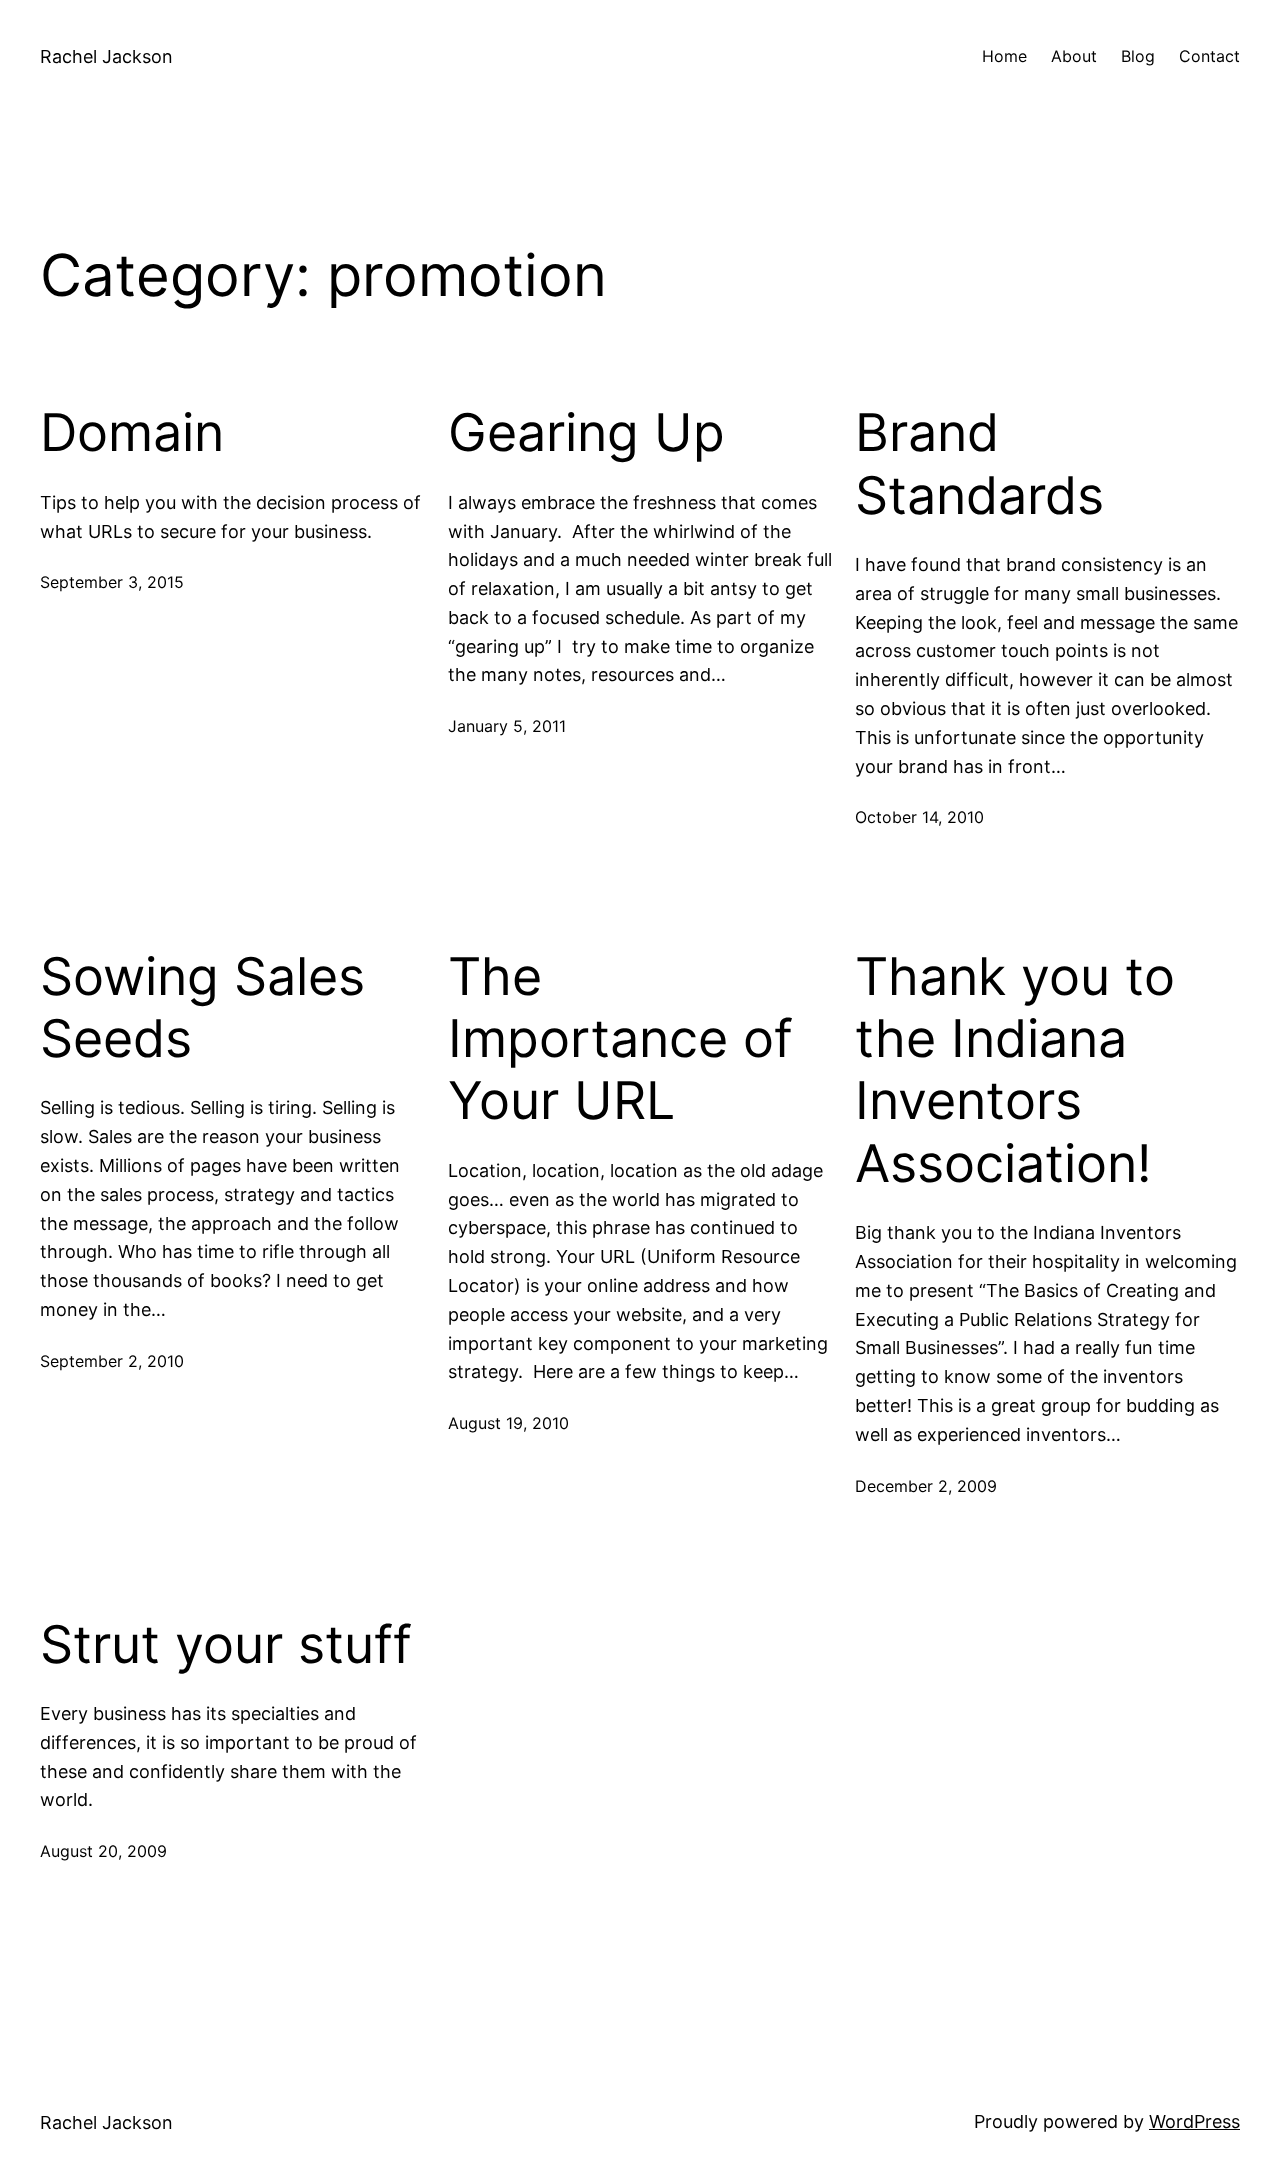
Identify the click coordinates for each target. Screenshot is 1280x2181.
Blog (1138, 56)
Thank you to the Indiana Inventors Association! (1015, 1070)
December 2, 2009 (926, 1486)
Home (1004, 56)
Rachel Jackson (106, 56)
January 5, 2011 (507, 726)
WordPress (1194, 2121)
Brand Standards (979, 464)
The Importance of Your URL (620, 1039)
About (1074, 56)
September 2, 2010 (112, 1361)
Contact (1209, 56)
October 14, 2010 (919, 817)
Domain (132, 433)
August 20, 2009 (103, 1851)
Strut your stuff (226, 1645)
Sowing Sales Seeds (202, 1008)
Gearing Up (586, 433)
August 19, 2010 (508, 1423)
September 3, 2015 (112, 582)
